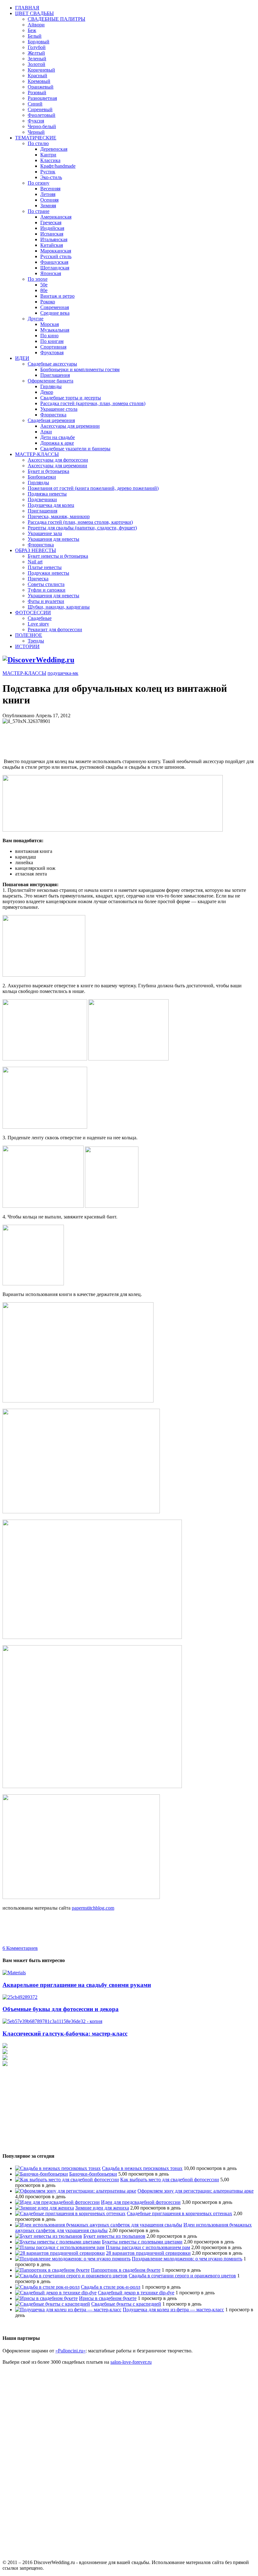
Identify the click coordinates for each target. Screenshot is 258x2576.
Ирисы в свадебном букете (108, 2298)
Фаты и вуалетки (46, 601)
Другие (36, 319)
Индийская (52, 228)
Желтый (36, 53)
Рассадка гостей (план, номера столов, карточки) (80, 522)
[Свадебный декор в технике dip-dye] (56, 2293)
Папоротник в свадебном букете (126, 2270)
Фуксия (36, 121)
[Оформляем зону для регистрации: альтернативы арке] (76, 2191)
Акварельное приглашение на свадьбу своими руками (77, 1985)
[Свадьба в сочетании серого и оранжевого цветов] (71, 2276)
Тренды (36, 641)
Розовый (37, 92)
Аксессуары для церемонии (70, 426)
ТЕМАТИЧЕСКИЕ (36, 138)
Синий (35, 104)
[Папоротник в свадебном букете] (52, 2270)
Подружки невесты (48, 573)
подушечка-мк (63, 673)
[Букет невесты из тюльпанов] (49, 2236)
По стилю (38, 143)
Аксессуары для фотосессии (58, 460)
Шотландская (55, 268)
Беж (32, 30)
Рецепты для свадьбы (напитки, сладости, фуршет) (82, 528)
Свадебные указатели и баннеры (75, 449)
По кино (49, 336)
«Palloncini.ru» (70, 2351)
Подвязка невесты (47, 494)
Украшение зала (45, 533)
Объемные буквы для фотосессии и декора (61, 2009)
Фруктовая (52, 353)
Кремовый (39, 81)
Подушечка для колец (51, 505)
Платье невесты (45, 567)
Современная (55, 307)
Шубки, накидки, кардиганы (59, 607)
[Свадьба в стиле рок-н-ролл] (47, 2287)
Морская (50, 324)
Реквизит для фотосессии (55, 629)
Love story (38, 624)
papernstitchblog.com (93, 1908)
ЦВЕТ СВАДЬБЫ (34, 13)
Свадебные (40, 618)
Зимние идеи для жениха (102, 2208)
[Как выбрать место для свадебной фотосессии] (67, 2180)
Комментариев (20, 1948)
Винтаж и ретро (57, 296)
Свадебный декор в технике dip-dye (136, 2293)
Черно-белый (42, 126)
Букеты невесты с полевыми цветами (142, 2242)
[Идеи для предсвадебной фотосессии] (57, 2202)
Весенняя (50, 189)
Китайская (52, 245)
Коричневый (41, 70)
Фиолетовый (42, 115)
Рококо (48, 302)
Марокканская (56, 251)
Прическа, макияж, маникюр (59, 516)
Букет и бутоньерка (48, 471)
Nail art (35, 562)
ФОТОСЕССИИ (33, 613)
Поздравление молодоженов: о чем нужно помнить (187, 2259)
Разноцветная (42, 98)
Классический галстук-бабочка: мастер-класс (65, 2034)
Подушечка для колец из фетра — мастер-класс (173, 2310)
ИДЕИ (22, 358)
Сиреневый (40, 109)
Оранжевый (41, 87)
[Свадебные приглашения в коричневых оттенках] (70, 2213)
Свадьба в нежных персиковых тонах (142, 2168)
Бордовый (39, 42)
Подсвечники (42, 499)
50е (44, 285)
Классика (50, 160)
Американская (56, 217)
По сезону (39, 183)
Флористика (53, 415)
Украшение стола (59, 409)
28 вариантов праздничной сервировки (148, 2253)
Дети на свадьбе (58, 437)
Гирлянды (51, 386)
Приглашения (55, 375)
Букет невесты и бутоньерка (58, 556)
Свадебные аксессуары (52, 364)
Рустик (48, 172)
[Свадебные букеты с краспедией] (53, 2304)
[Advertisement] (117, 738)
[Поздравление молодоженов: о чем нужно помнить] (73, 2259)
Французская (54, 262)
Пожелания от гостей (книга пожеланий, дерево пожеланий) (93, 488)
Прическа (38, 579)
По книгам (52, 341)
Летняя (48, 194)
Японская (51, 273)
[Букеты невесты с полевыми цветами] (58, 2242)
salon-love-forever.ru (131, 2362)
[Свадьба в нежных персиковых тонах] (58, 2168)
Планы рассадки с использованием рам (148, 2247)
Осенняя (49, 200)
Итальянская (54, 239)
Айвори (36, 25)
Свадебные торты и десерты (71, 398)
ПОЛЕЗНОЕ (29, 635)
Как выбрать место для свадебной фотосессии (170, 2180)
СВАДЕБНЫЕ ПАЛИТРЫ (56, 19)
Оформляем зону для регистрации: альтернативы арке (196, 2191)
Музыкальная (55, 330)
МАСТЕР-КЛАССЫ (37, 454)
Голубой (37, 47)
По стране (39, 211)
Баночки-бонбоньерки (93, 2174)
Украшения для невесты (53, 539)
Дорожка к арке (57, 443)
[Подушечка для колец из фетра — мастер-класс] (68, 2310)
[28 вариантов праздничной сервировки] (60, 2253)
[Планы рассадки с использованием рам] (60, 2247)
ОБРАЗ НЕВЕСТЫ (36, 550)
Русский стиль (56, 256)
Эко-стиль (51, 177)
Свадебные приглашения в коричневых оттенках (179, 2213)
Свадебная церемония (51, 420)
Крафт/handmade (58, 166)
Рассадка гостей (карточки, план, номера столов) (93, 403)
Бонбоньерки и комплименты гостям (80, 369)
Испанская (52, 234)
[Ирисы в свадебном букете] (46, 2298)
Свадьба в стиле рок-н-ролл (111, 2287)
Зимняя (48, 206)
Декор (47, 392)
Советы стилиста (46, 584)
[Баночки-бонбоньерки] (42, 2174)
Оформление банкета (50, 381)
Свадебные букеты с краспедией (126, 2304)
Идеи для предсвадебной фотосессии (141, 2202)
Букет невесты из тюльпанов (114, 2236)
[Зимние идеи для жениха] (45, 2208)
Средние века (55, 313)
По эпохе (38, 279)
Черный (36, 132)
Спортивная (53, 347)
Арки (46, 432)
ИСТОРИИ (27, 646)
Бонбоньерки (42, 477)
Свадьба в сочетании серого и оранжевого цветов (182, 2276)
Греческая (51, 222)
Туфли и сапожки (47, 590)
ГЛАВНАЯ (27, 8)
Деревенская (54, 149)
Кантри (48, 155)
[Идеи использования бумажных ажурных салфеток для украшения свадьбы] (99, 2225)
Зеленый (37, 59)
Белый (35, 36)
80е (44, 290)
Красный (37, 76)
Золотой (36, 64)
